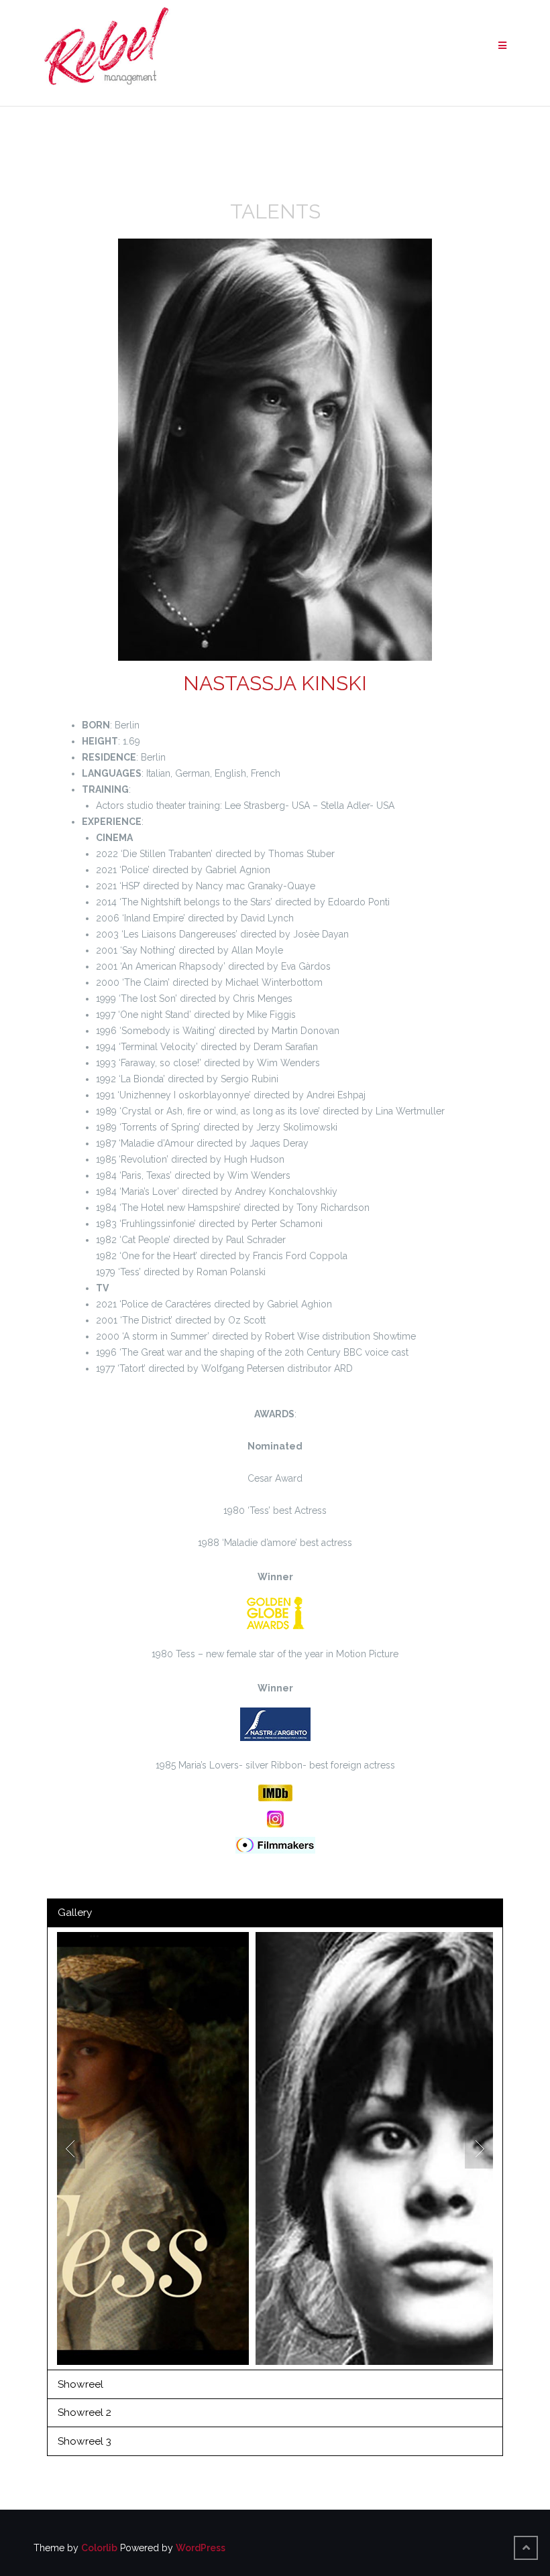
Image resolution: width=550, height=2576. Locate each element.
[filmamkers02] (275, 1845)
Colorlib (99, 2548)
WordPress (201, 2548)
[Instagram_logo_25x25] (275, 1819)
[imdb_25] (275, 1793)
